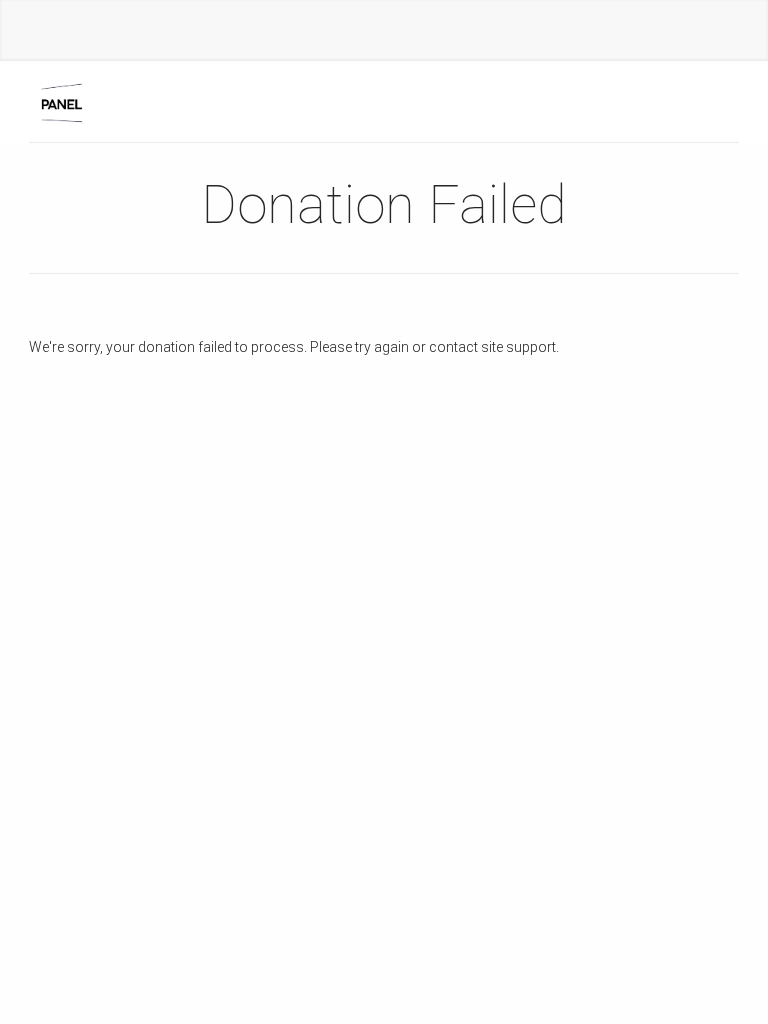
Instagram (364, 34)
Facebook (324, 34)
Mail (444, 34)
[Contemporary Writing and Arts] (64, 101)
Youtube (404, 34)
